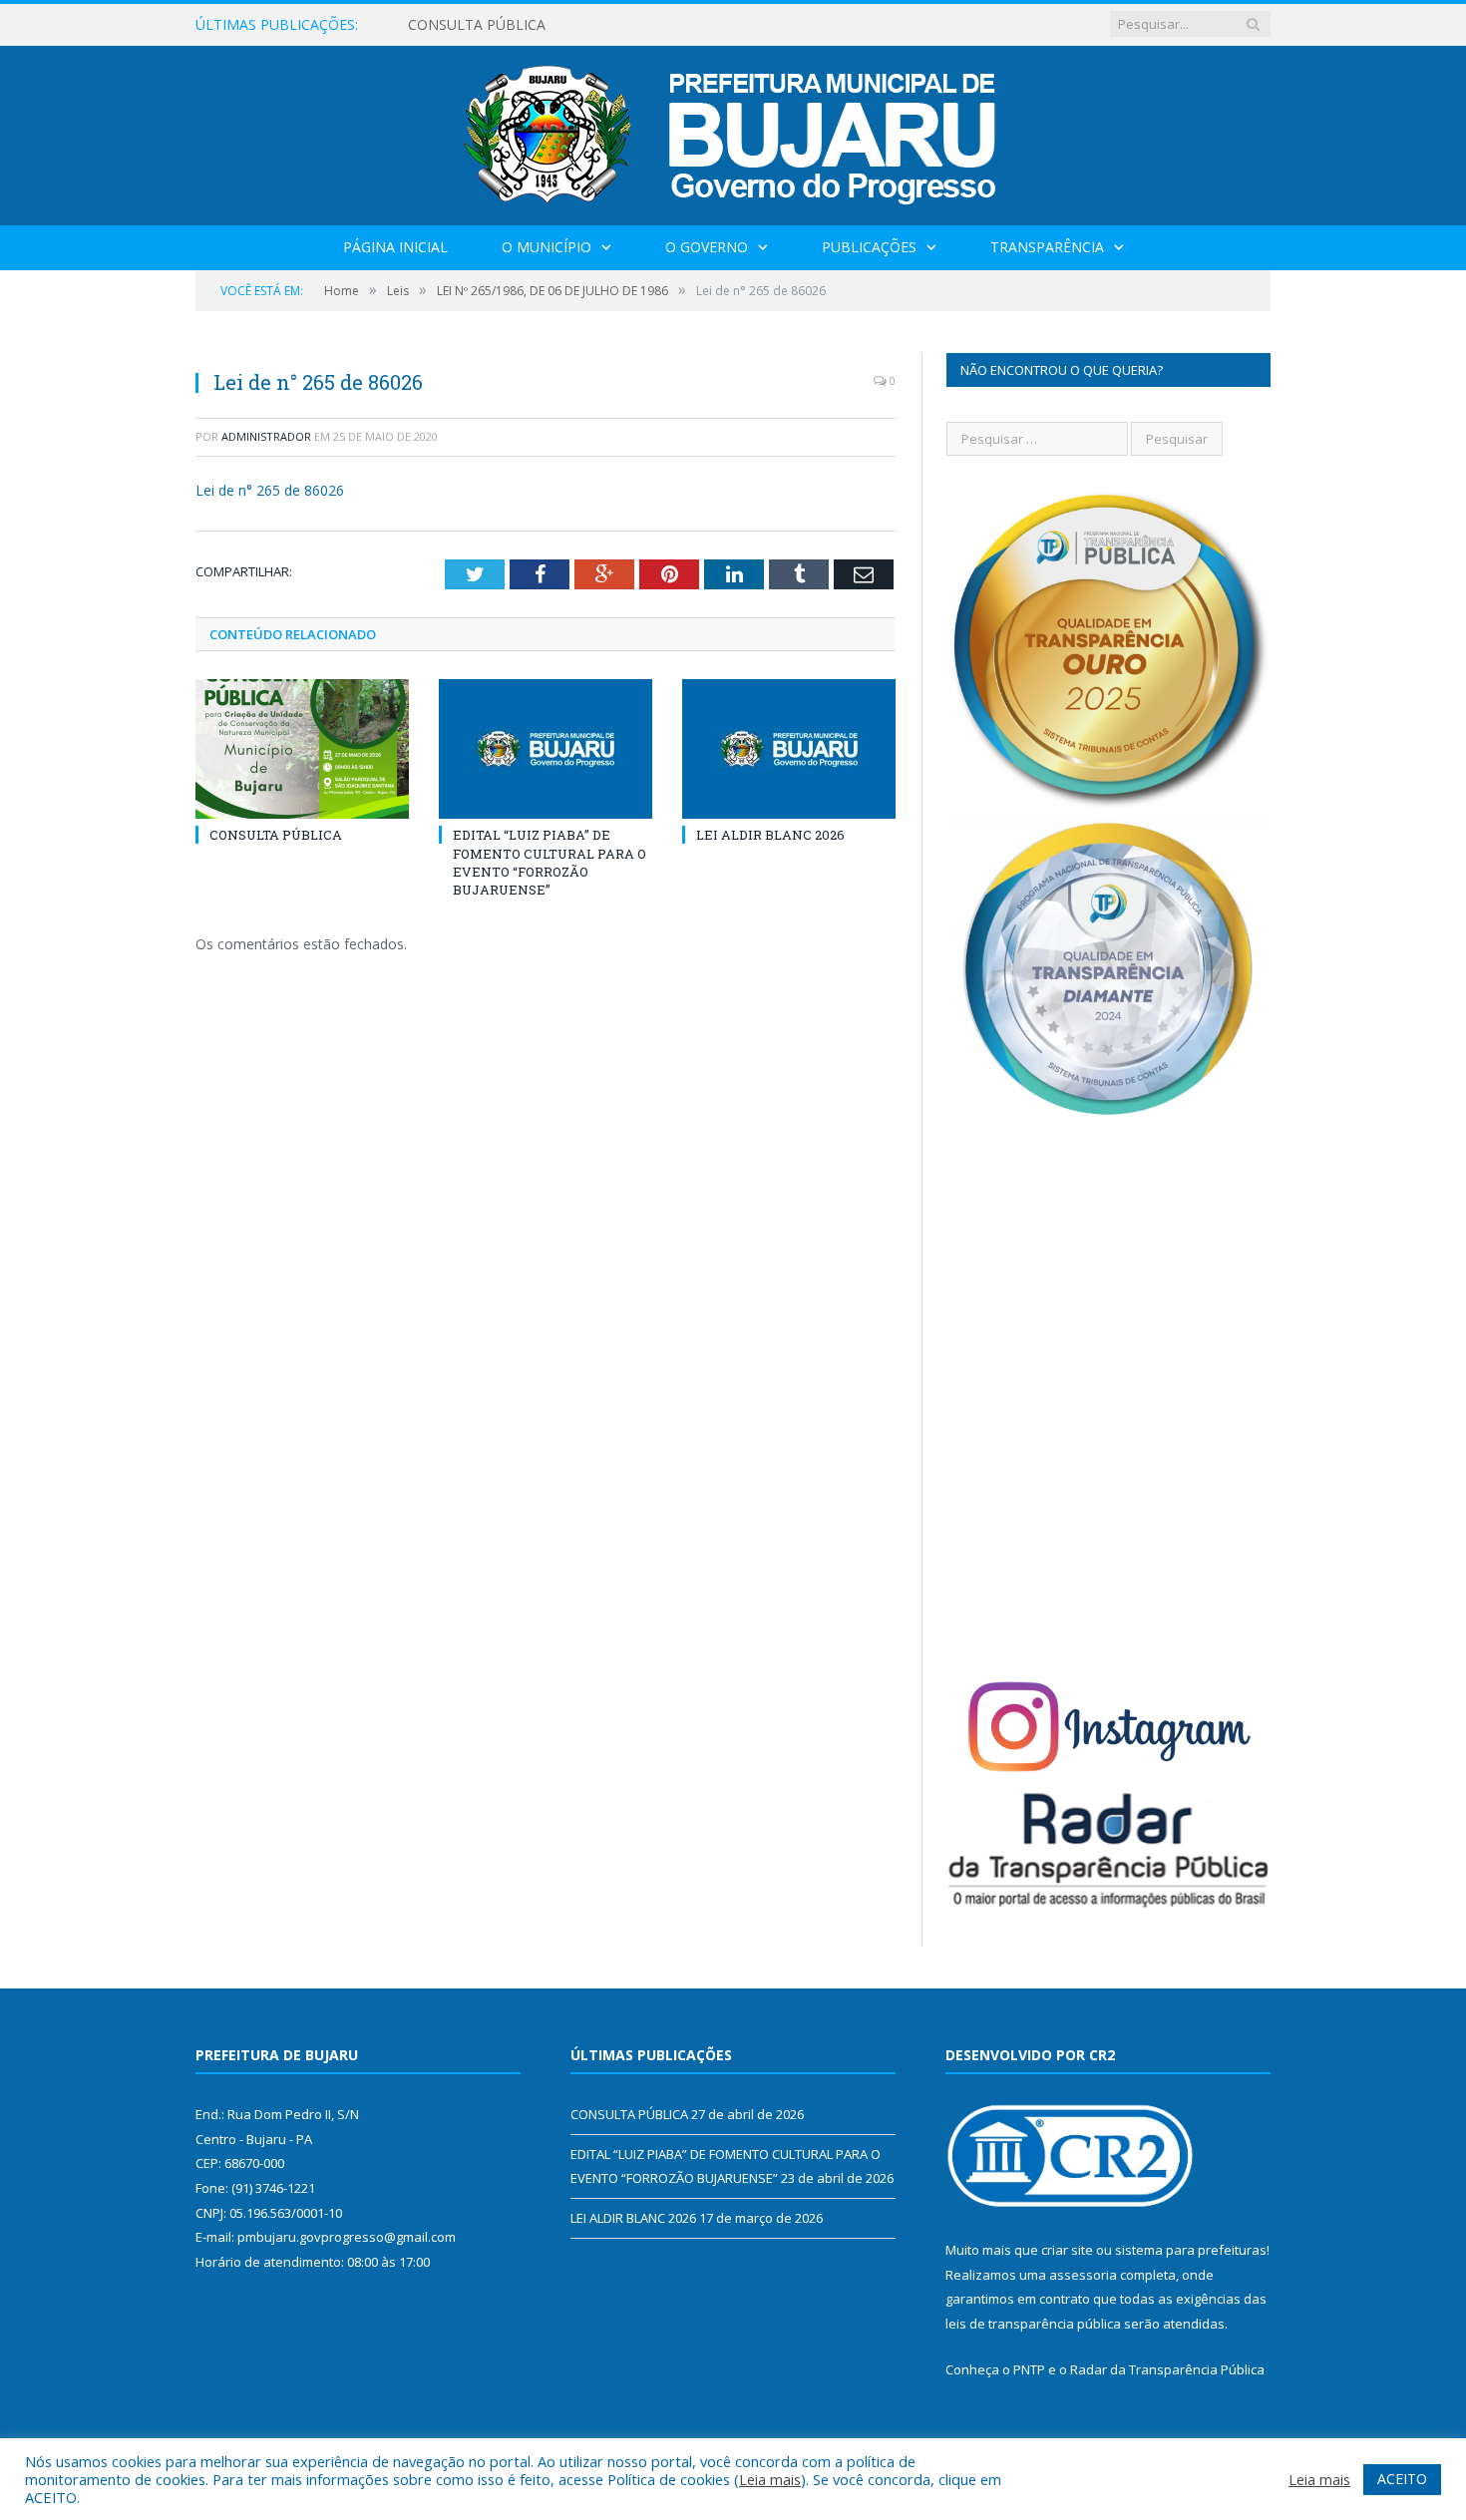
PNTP (1029, 2369)
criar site (1067, 2250)
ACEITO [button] (1402, 2479)
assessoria (1083, 2275)
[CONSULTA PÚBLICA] (302, 749)
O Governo (707, 247)
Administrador (266, 436)
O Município (547, 247)
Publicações (869, 247)
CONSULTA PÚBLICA (276, 835)
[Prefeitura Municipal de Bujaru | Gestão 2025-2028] (733, 131)
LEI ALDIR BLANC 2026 (770, 835)
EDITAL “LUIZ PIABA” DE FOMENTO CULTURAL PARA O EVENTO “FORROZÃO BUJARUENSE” (637, 25)
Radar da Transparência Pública (1167, 2369)
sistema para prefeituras (1191, 2250)
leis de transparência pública (1033, 2324)
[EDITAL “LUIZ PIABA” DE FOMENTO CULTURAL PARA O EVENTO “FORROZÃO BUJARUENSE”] (546, 749)
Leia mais (770, 2479)
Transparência (1047, 247)
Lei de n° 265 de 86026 (270, 490)
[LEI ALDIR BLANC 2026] (789, 749)
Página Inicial (395, 247)
